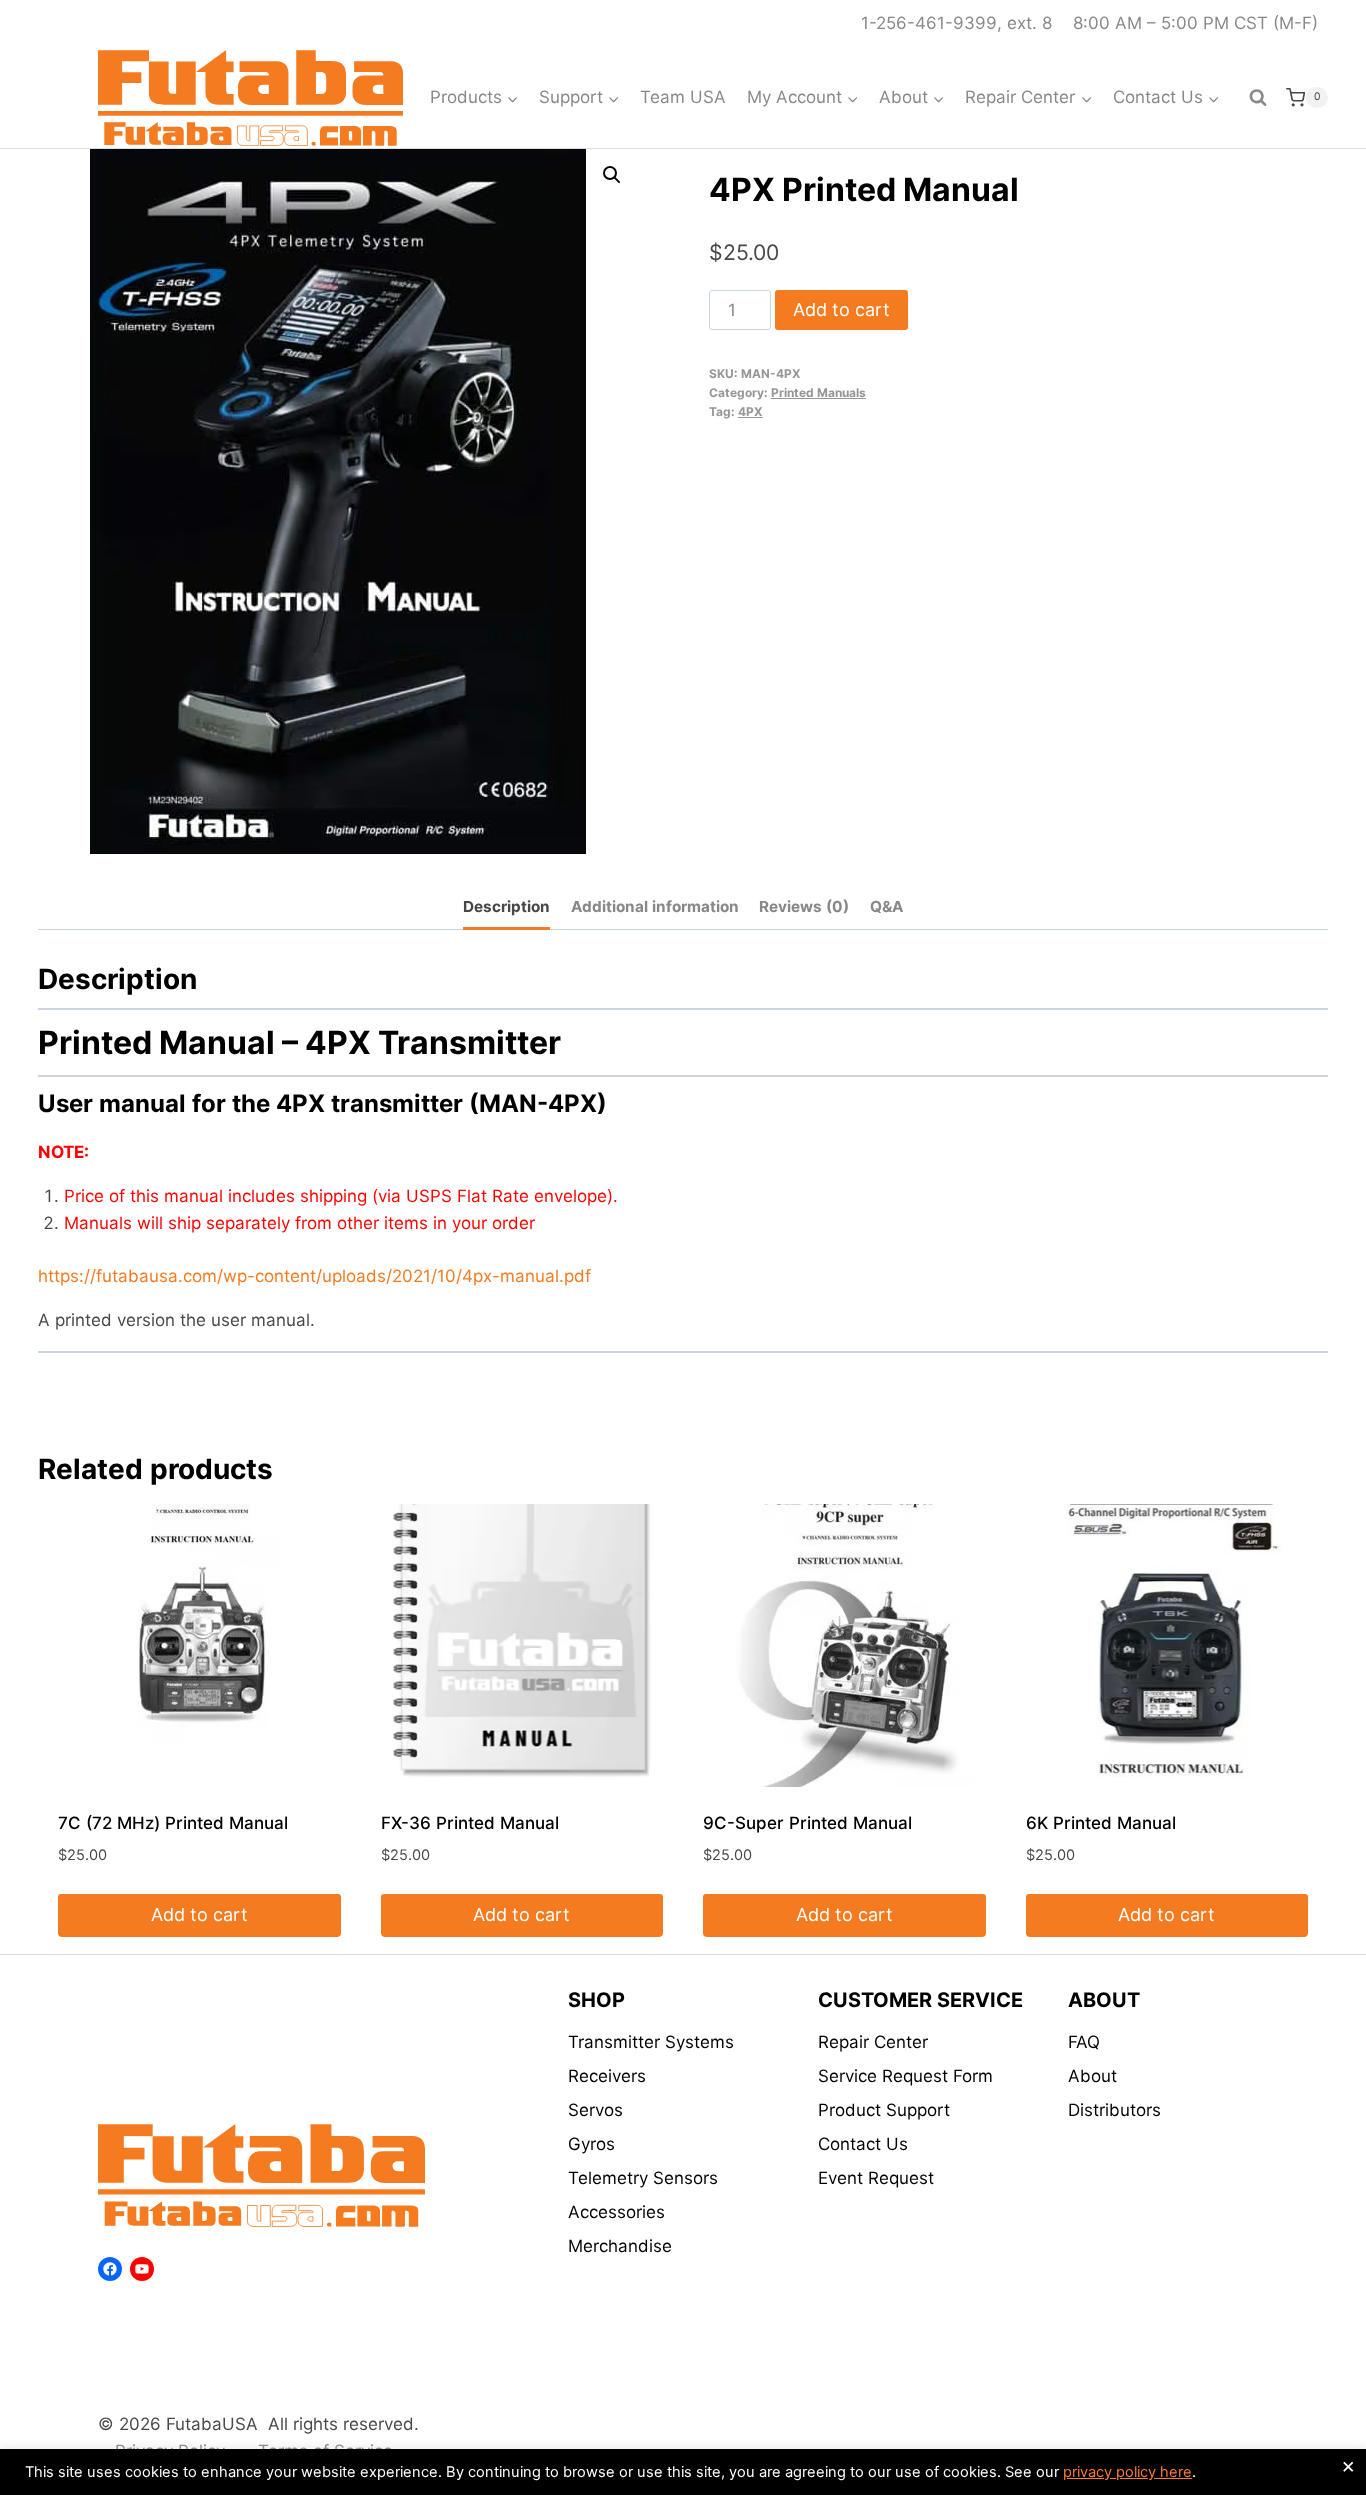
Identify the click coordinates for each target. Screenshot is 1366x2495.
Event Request (876, 2178)
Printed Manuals (818, 392)
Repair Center (873, 2042)
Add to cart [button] (199, 1914)
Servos (595, 2110)
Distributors (1114, 2110)
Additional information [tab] (655, 906)
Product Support (884, 2110)
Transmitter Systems (651, 2042)
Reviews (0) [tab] (804, 906)
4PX (750, 411)
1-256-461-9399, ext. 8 (956, 23)
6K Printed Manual (1101, 1823)
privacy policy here (1127, 2472)
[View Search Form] (1258, 98)
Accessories (616, 2212)
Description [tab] (506, 906)
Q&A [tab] (886, 906)
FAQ (1084, 2042)
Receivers (607, 2076)
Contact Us (863, 2144)
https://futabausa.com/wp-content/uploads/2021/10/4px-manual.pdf (314, 1276)
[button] (612, 175)
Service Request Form (905, 2076)
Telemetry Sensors (643, 2178)
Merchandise (620, 2246)
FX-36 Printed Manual (470, 1823)
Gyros (591, 2144)
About (1092, 2076)
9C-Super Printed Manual (807, 1823)
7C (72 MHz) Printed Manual (173, 1823)
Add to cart (841, 309)
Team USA (683, 97)
